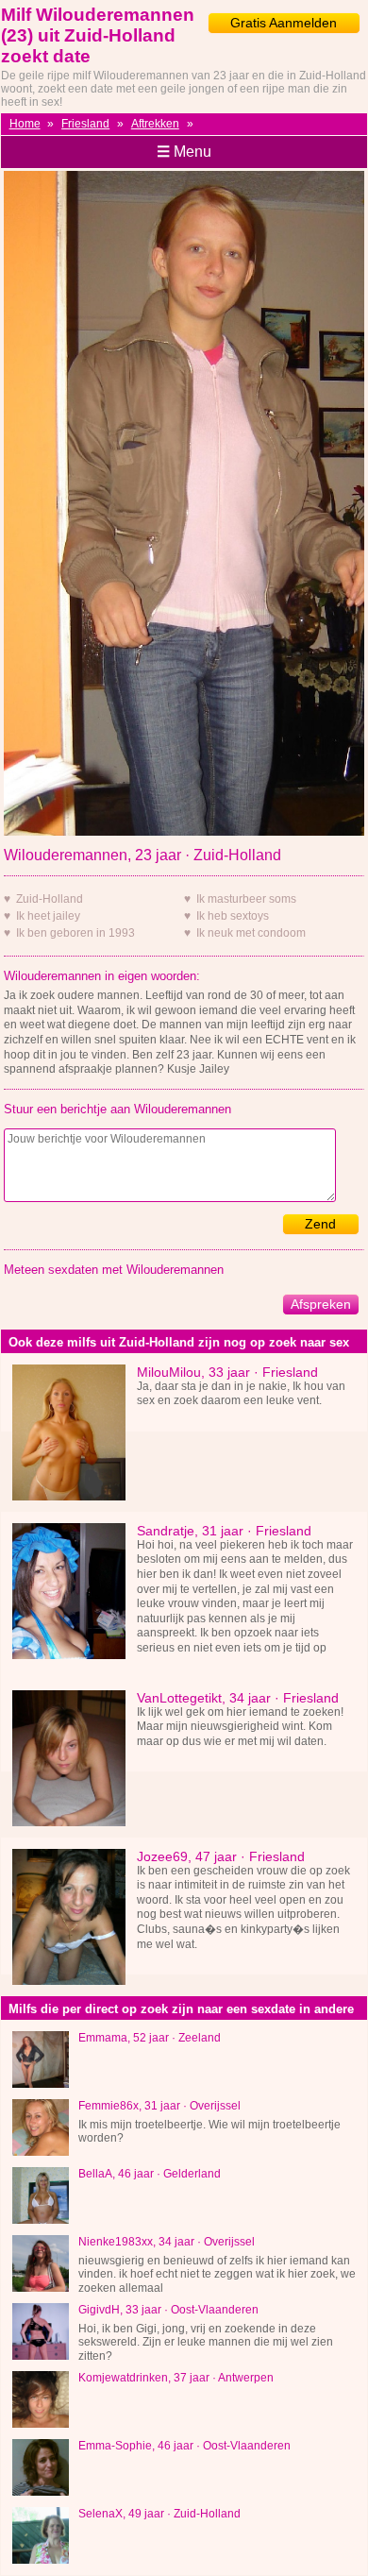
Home (25, 124)
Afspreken (321, 1304)
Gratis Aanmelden (284, 23)
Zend (320, 1224)
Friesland (85, 124)
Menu (184, 152)
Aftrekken (155, 124)
